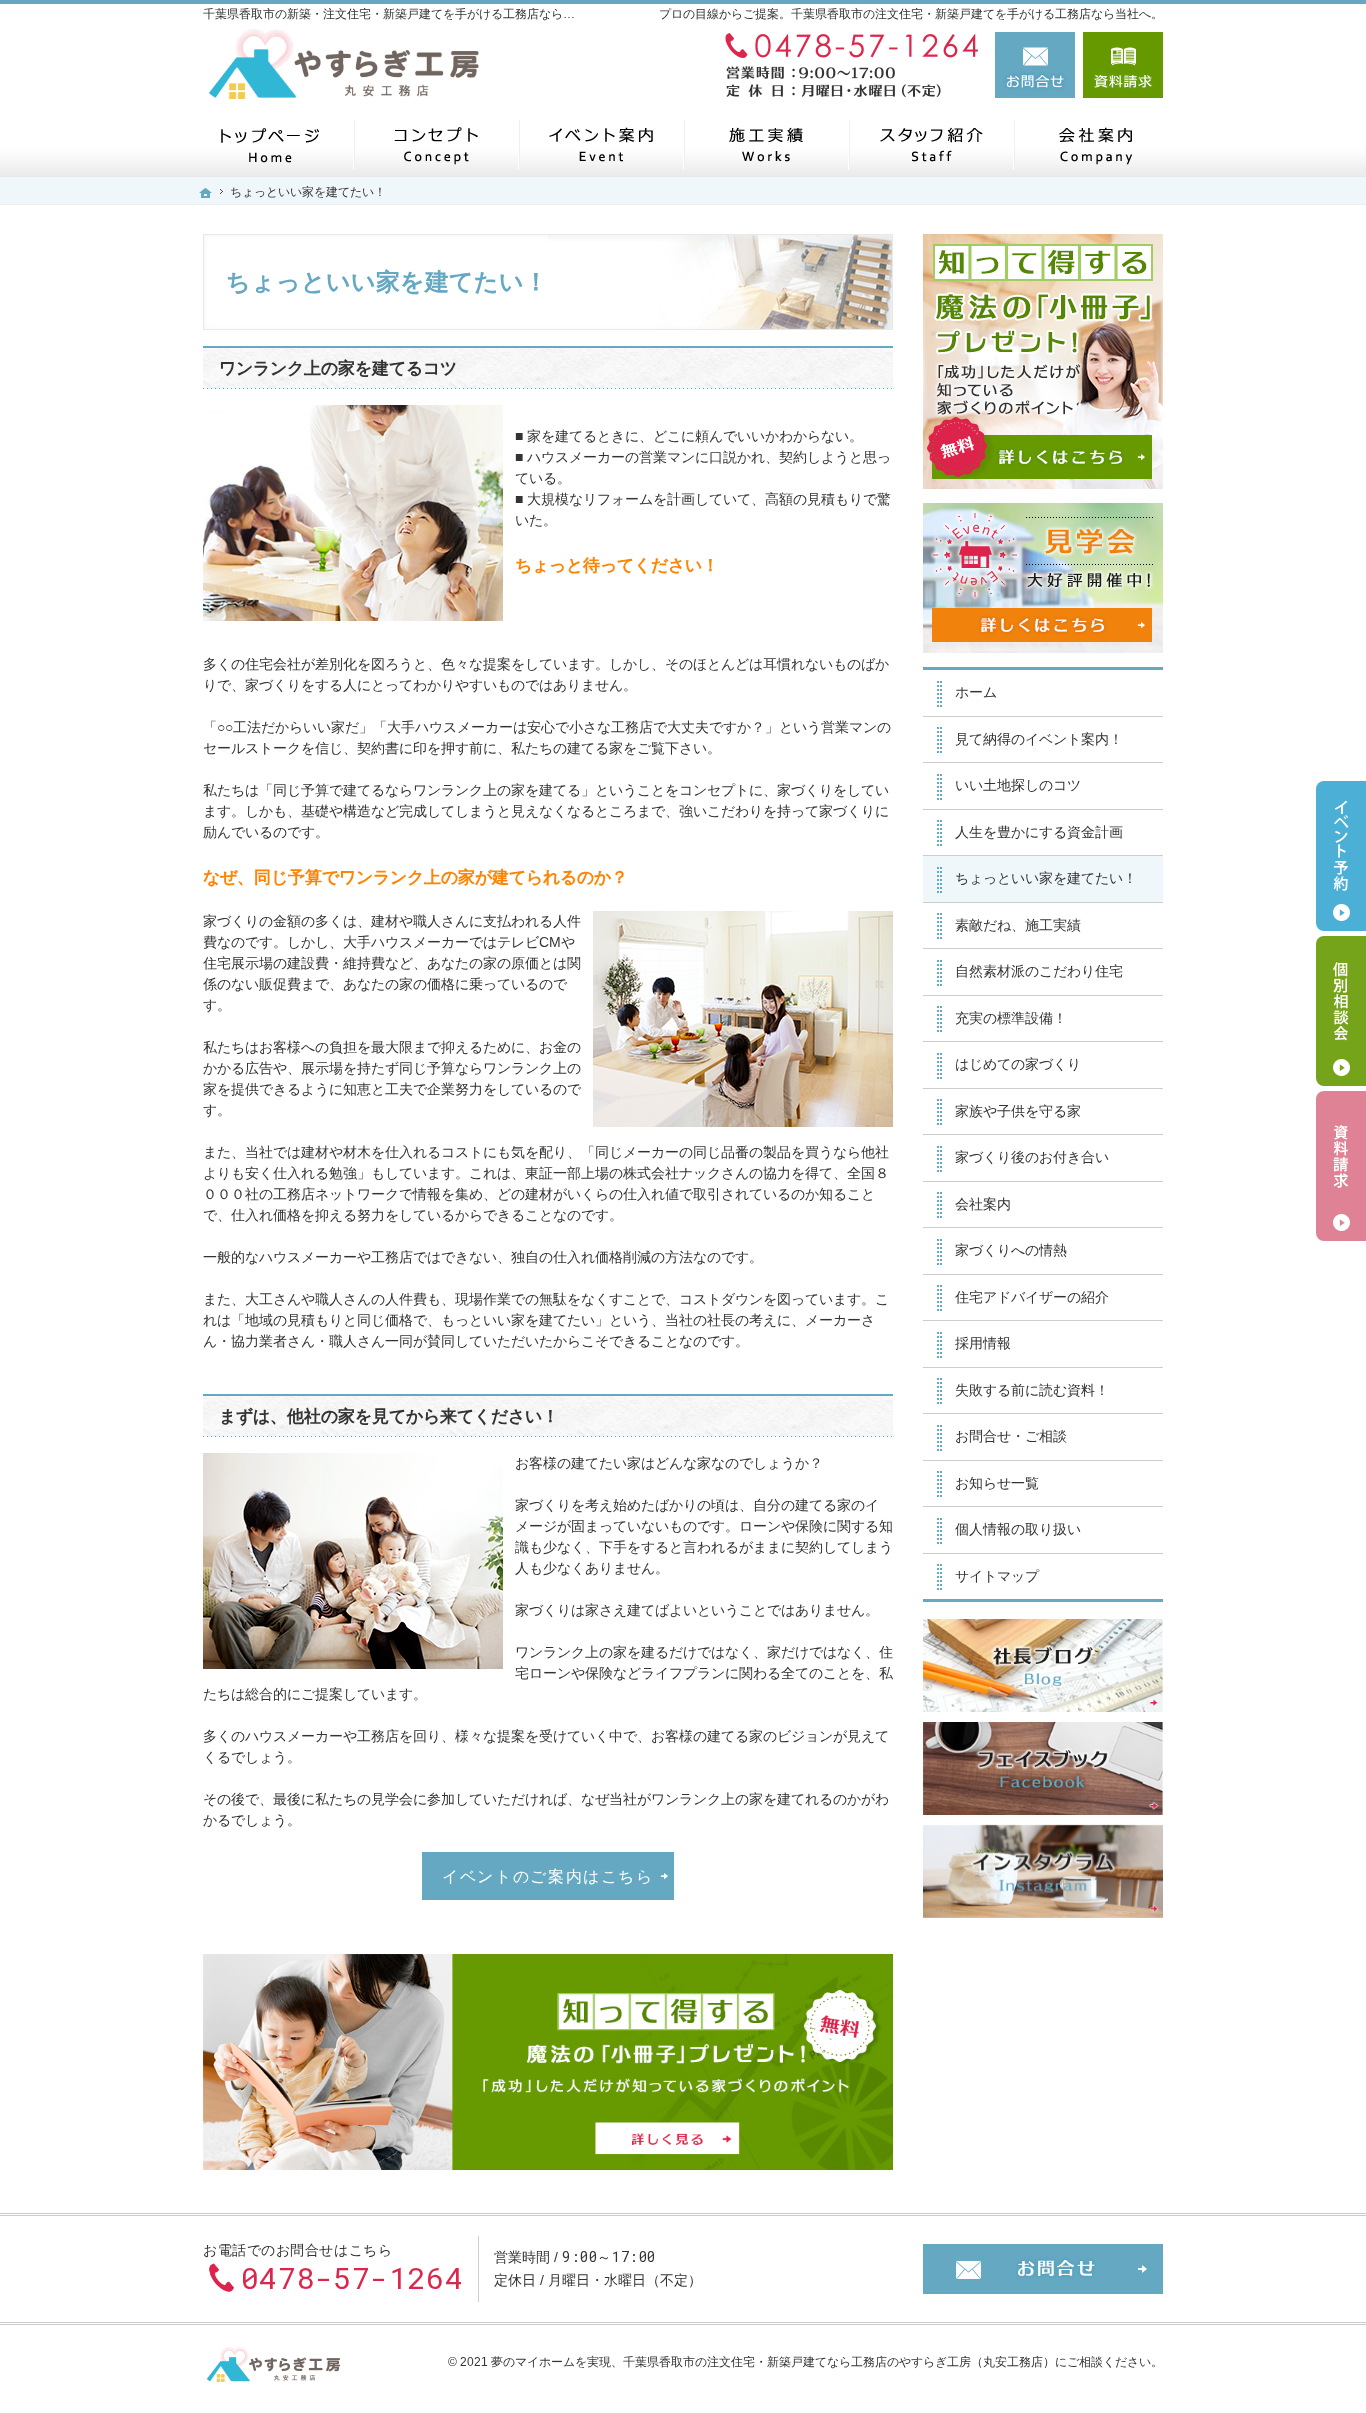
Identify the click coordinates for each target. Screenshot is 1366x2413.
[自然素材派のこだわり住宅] (435, 144)
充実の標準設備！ (1011, 1018)
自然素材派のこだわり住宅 (1039, 971)
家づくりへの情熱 (1011, 1250)
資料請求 (1123, 65)
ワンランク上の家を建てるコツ (338, 368)
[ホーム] (270, 144)
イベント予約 (1341, 856)
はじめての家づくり (1018, 1064)
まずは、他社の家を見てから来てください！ (389, 1416)
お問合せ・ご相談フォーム (1043, 2269)
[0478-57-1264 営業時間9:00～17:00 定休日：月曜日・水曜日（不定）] (847, 65)
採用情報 (983, 1343)
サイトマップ (997, 1576)
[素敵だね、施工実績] (765, 144)
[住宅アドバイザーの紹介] (930, 144)
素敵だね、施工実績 (1018, 925)
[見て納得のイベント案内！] (600, 144)
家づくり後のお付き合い (1032, 1157)
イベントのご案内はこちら (548, 1876)
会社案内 (983, 1204)
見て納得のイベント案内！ (1039, 739)
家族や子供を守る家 (1018, 1111)
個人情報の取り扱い (1018, 1529)
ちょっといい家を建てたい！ (1046, 878)
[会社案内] (1095, 144)
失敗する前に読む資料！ (1032, 1390)
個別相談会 (1341, 1011)
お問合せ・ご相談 (1011, 1436)
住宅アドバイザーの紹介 (1032, 1297)
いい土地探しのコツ (1018, 785)
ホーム (976, 692)
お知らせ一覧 (997, 1483)
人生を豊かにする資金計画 (1039, 832)
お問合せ (1035, 65)
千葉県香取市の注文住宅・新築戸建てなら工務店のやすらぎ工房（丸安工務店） (839, 2362)
